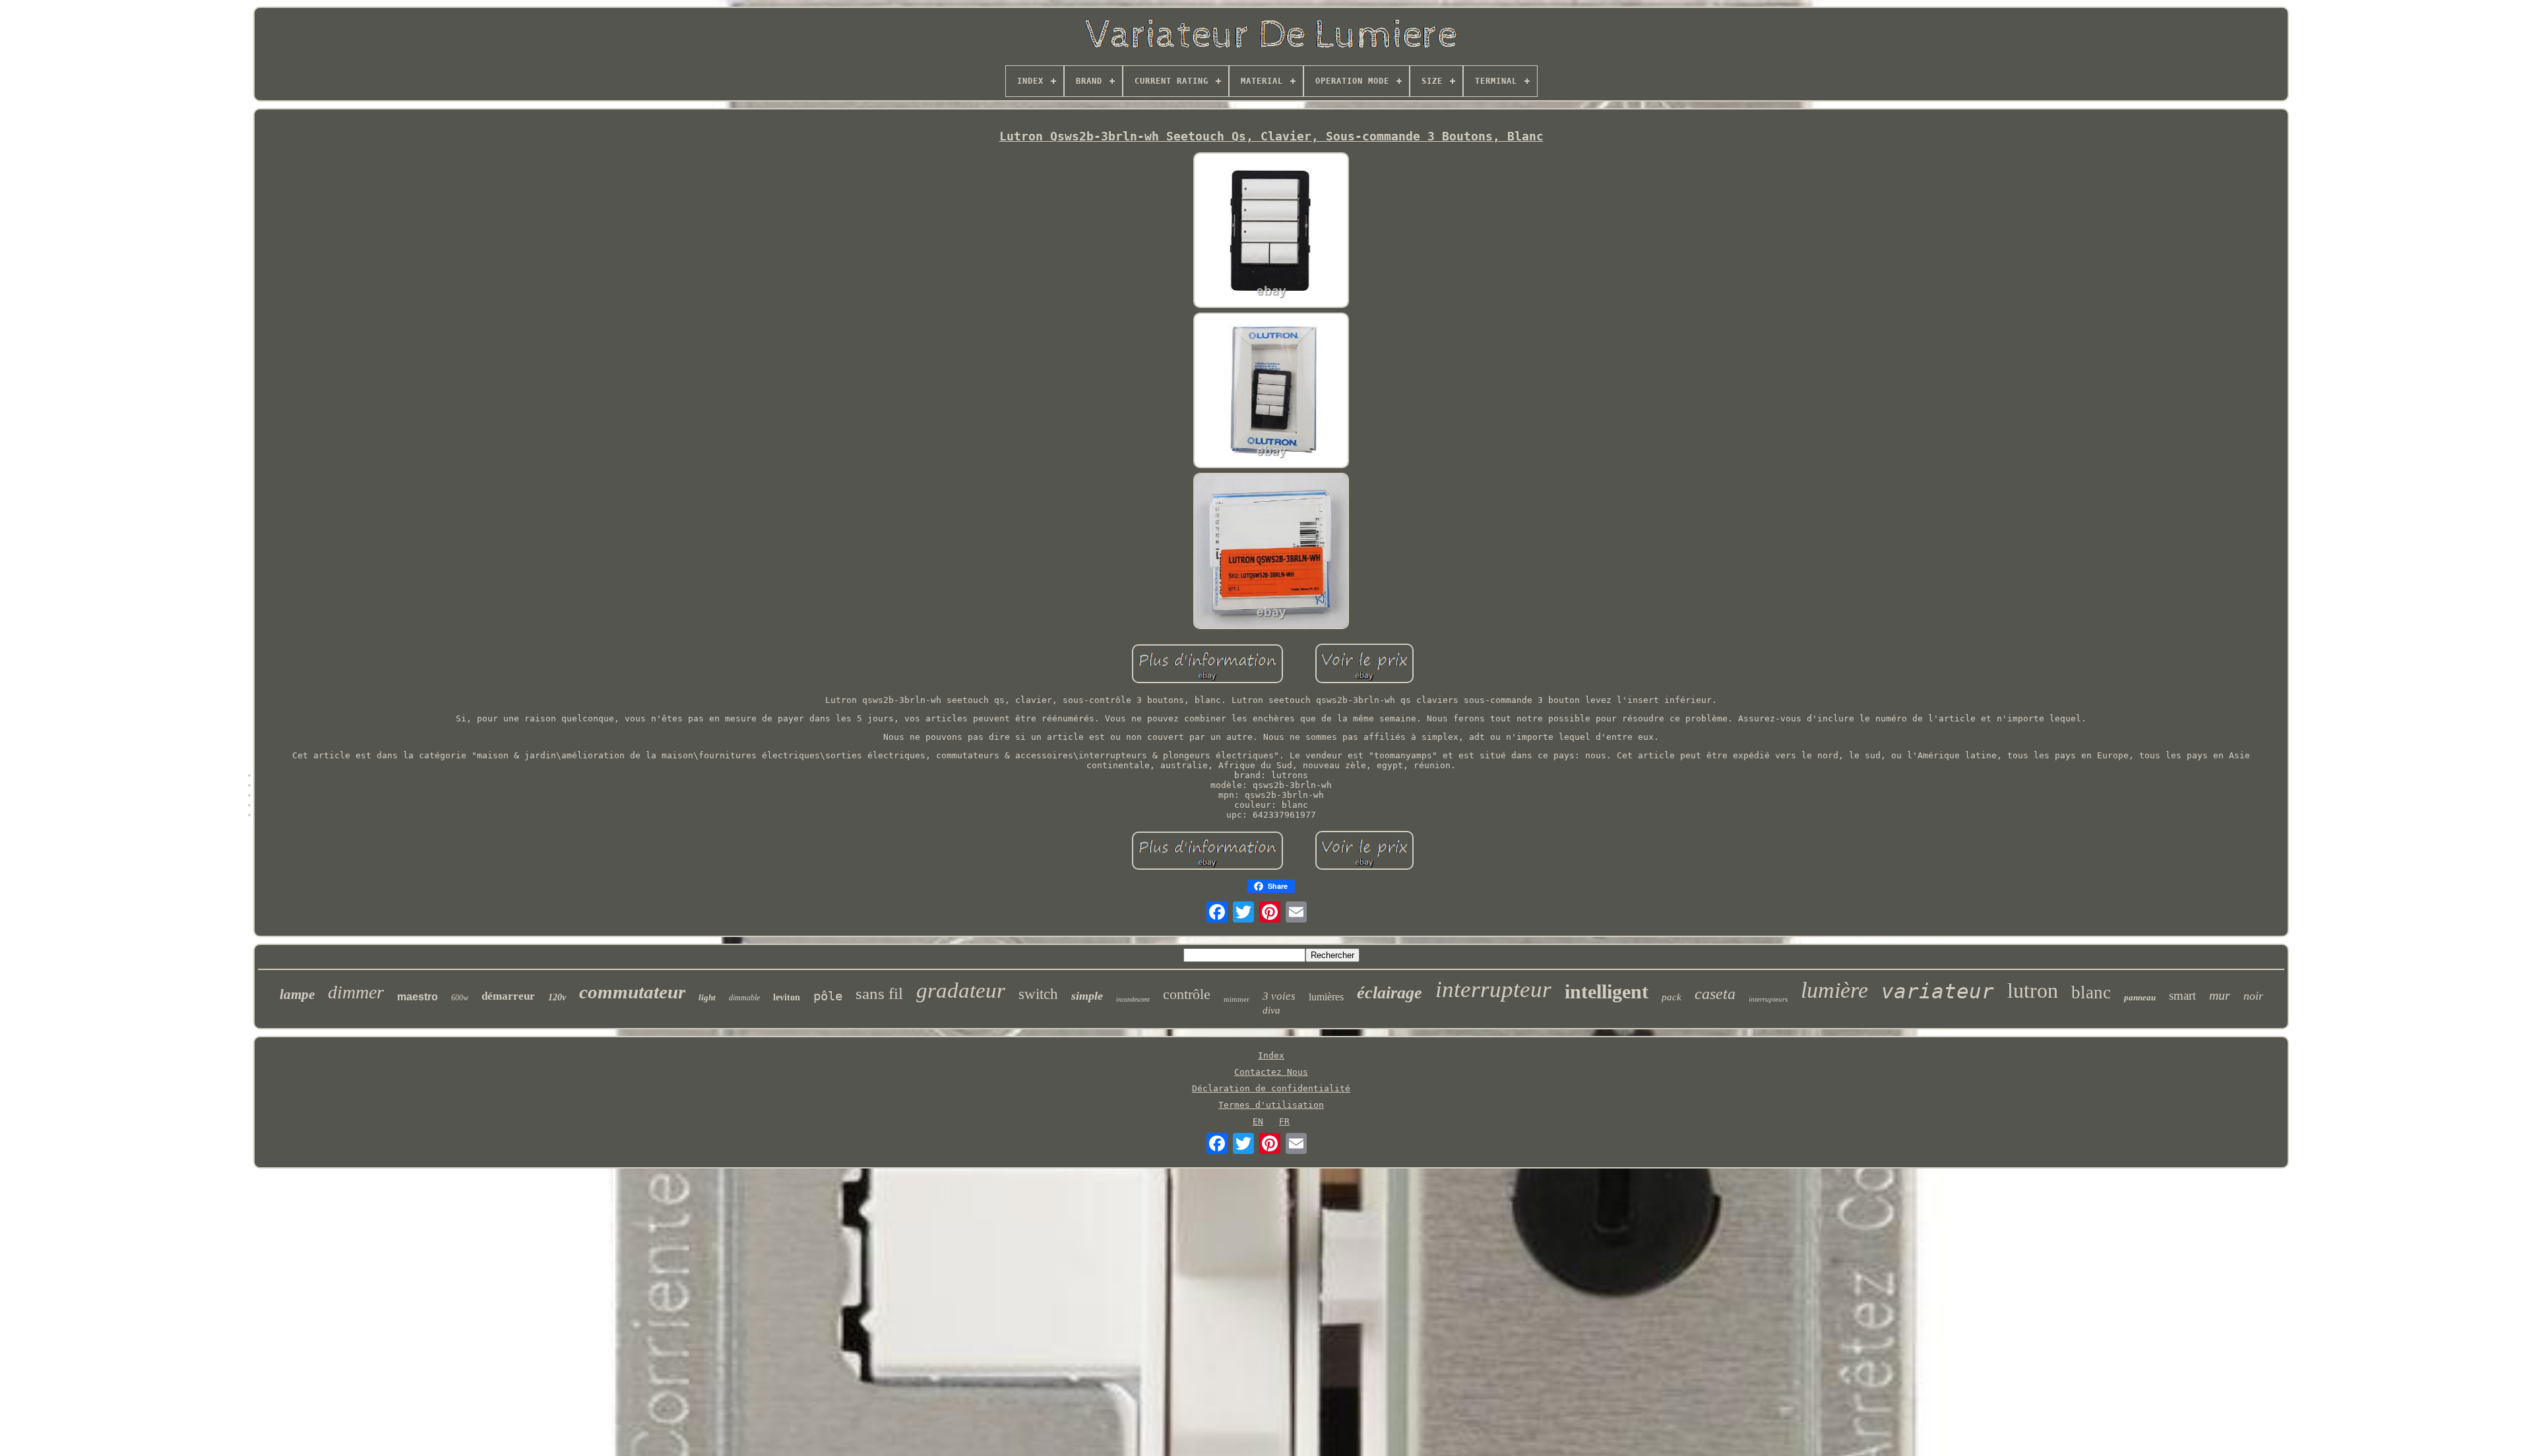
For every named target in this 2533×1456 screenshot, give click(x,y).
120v (557, 997)
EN (1258, 1121)
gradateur (961, 990)
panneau (2140, 997)
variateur (1938, 991)
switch (1038, 994)
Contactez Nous (1271, 1072)
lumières (1326, 997)
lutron (2033, 990)
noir (2253, 996)
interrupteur (1493, 989)
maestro (418, 997)
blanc (2091, 992)
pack (1672, 997)
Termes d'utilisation (1271, 1105)
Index (1271, 1055)
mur (2220, 995)
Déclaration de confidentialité (1271, 1088)
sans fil (879, 993)
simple (1087, 996)
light (707, 997)
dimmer (356, 992)
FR (1284, 1121)
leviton (787, 997)
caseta (1715, 994)
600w (460, 998)
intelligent (1607, 991)
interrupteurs (1768, 999)
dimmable (744, 998)
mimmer (1236, 999)
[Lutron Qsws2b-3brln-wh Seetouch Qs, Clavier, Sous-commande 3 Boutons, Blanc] (1271, 231)
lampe (297, 994)
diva (1271, 1010)
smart (2182, 995)
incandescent (1133, 999)
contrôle (1187, 994)
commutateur (632, 992)
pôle (828, 996)
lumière (1834, 990)
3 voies (1279, 996)
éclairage (1390, 993)
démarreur (508, 996)
